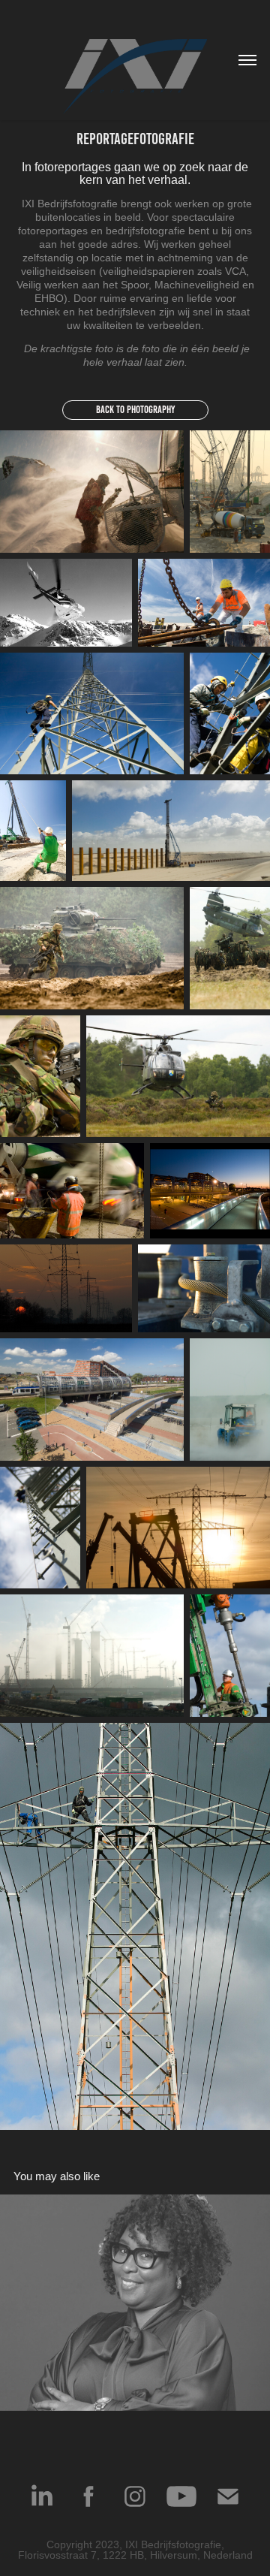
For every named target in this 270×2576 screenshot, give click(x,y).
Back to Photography (135, 410)
